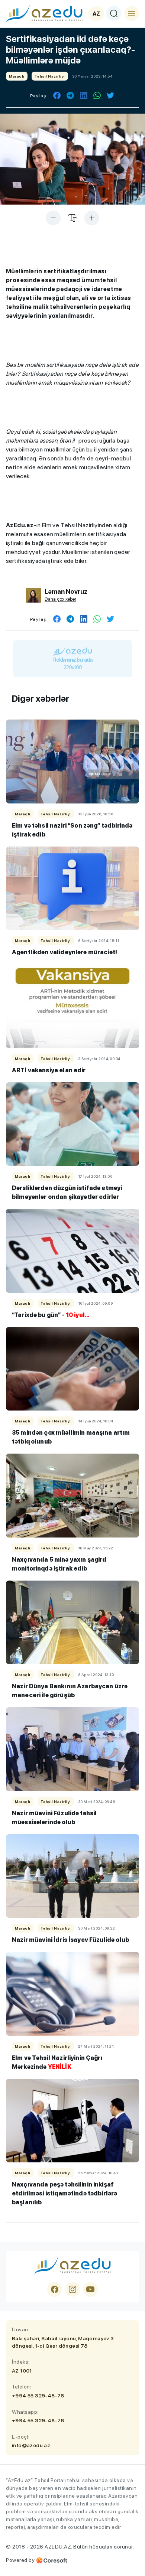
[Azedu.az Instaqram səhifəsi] (72, 2289)
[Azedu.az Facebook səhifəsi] (55, 2289)
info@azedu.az (31, 2445)
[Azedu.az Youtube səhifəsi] (90, 2289)
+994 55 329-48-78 (38, 2396)
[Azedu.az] (44, 13)
